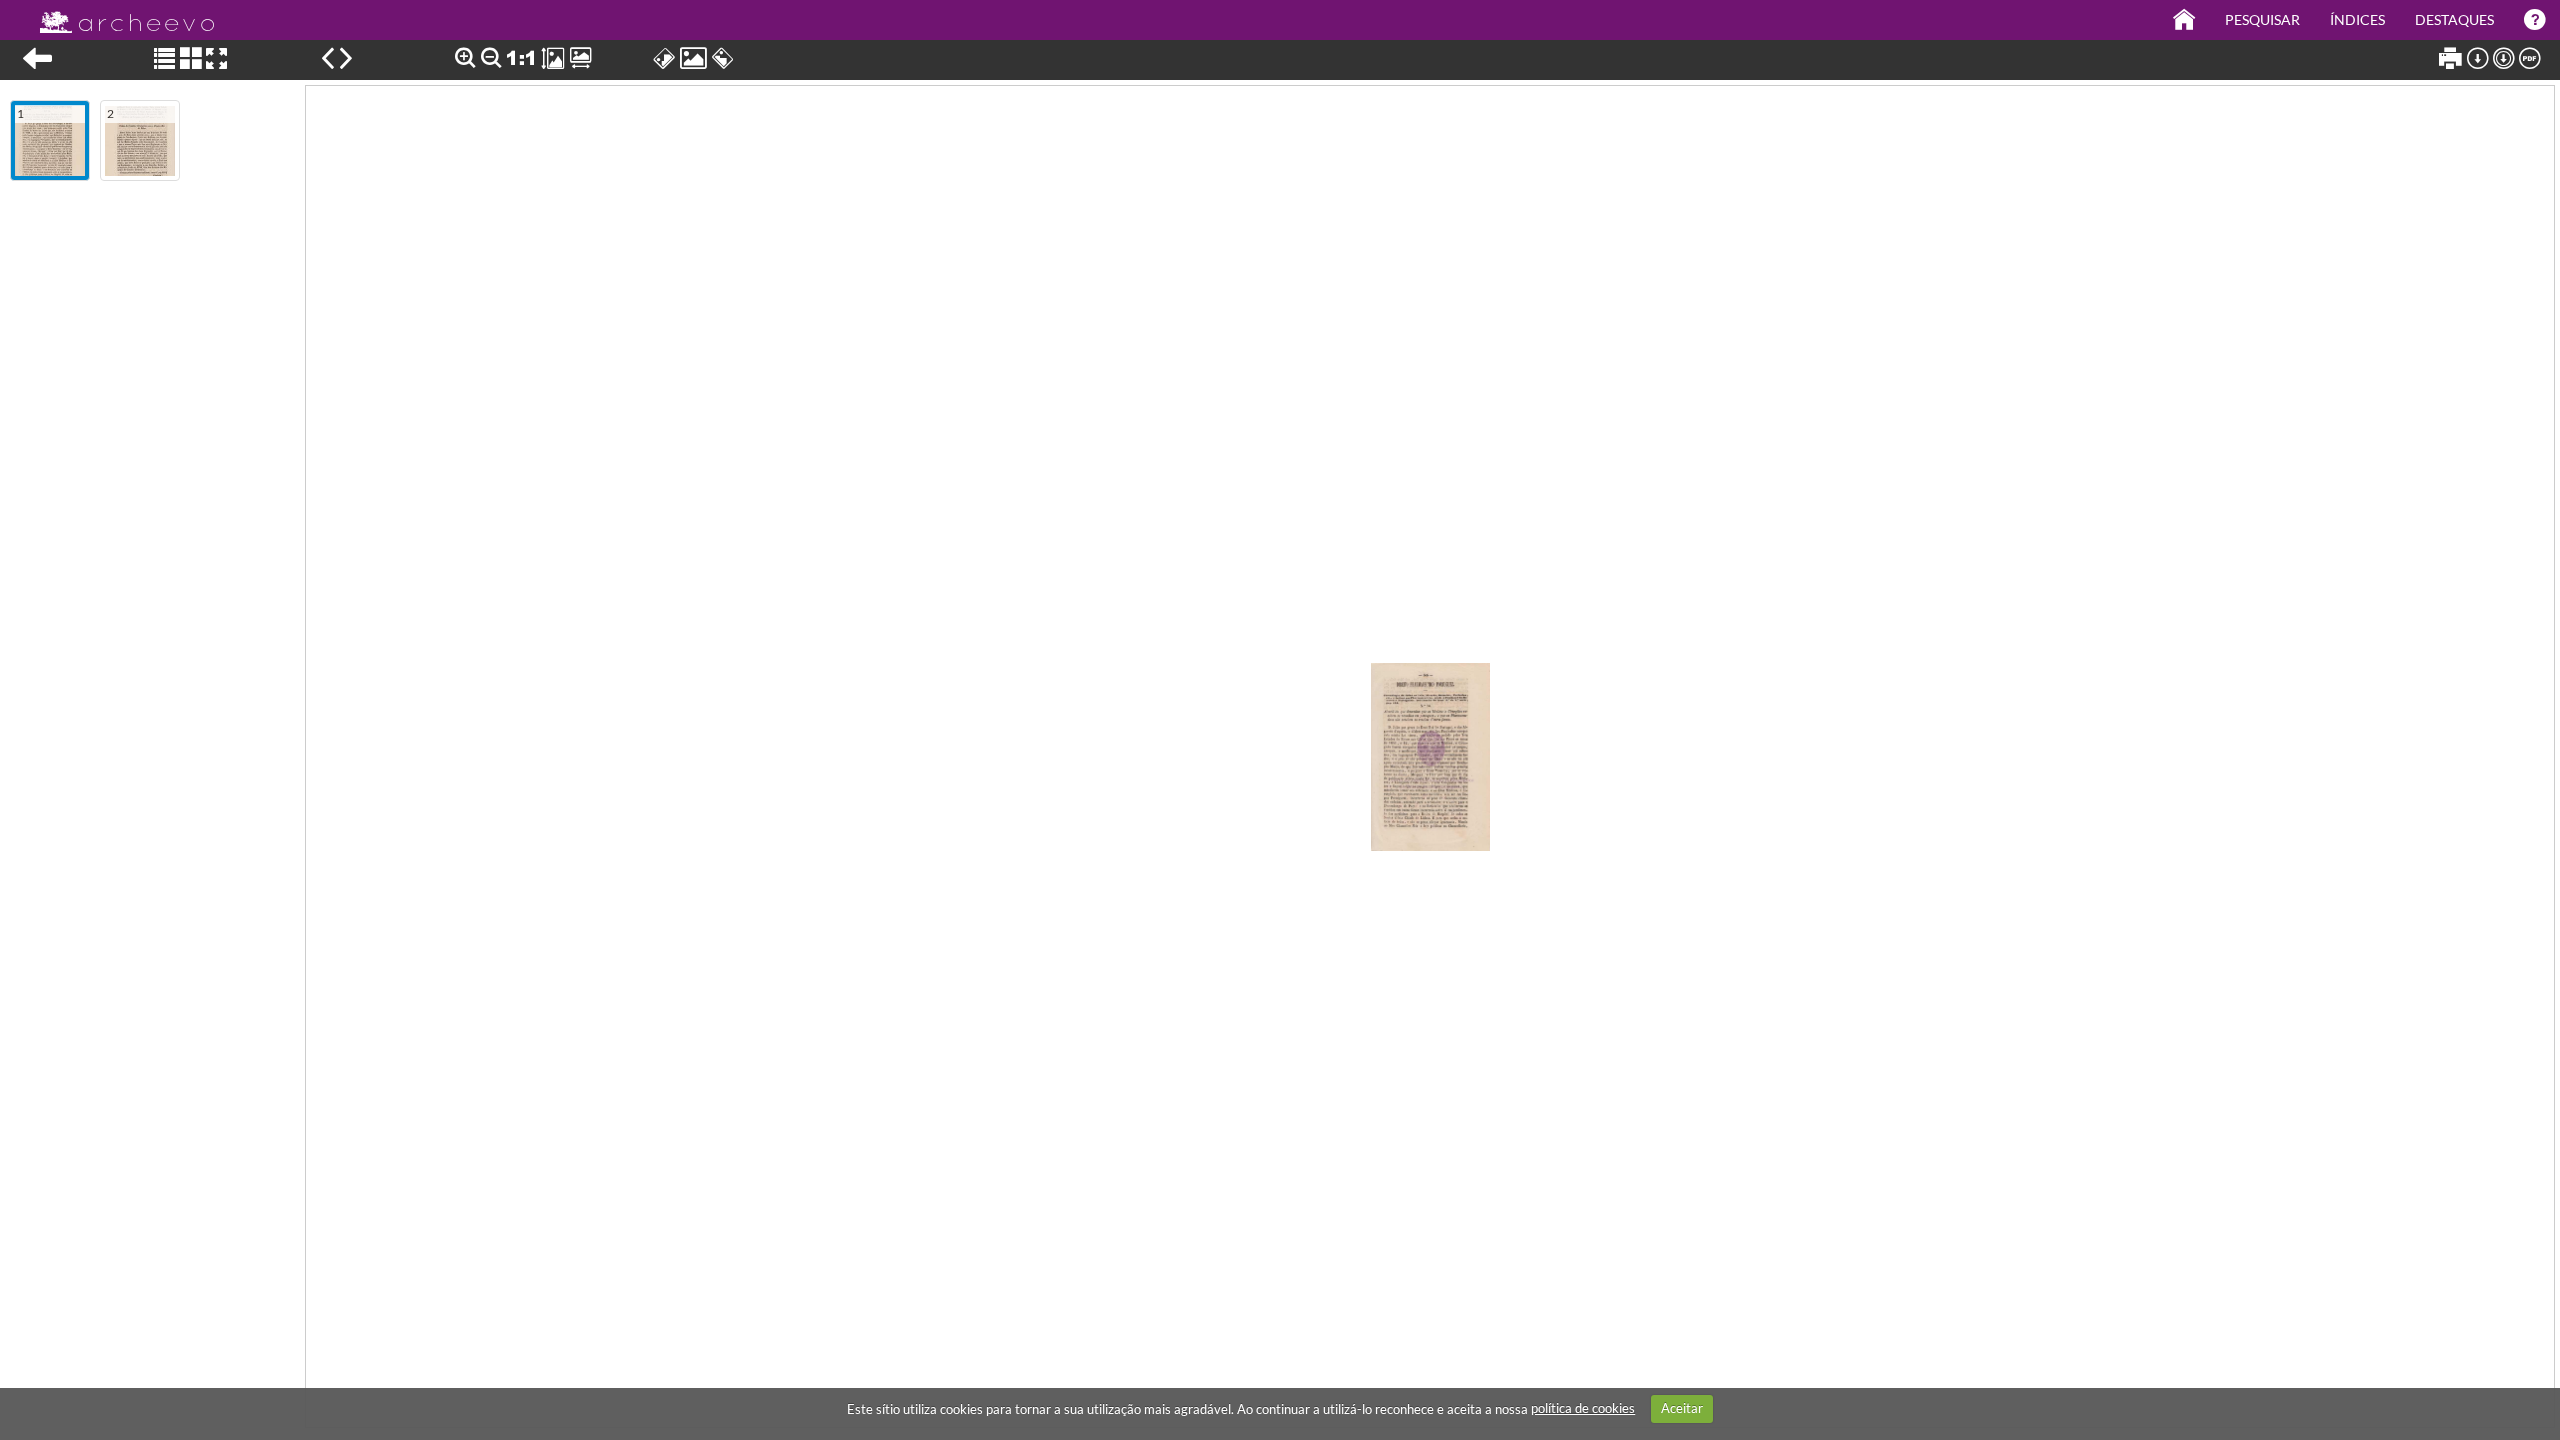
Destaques (2454, 19)
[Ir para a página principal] (114, 16)
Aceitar (1682, 1408)
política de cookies (1583, 1408)
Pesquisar (2262, 19)
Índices (2357, 19)
